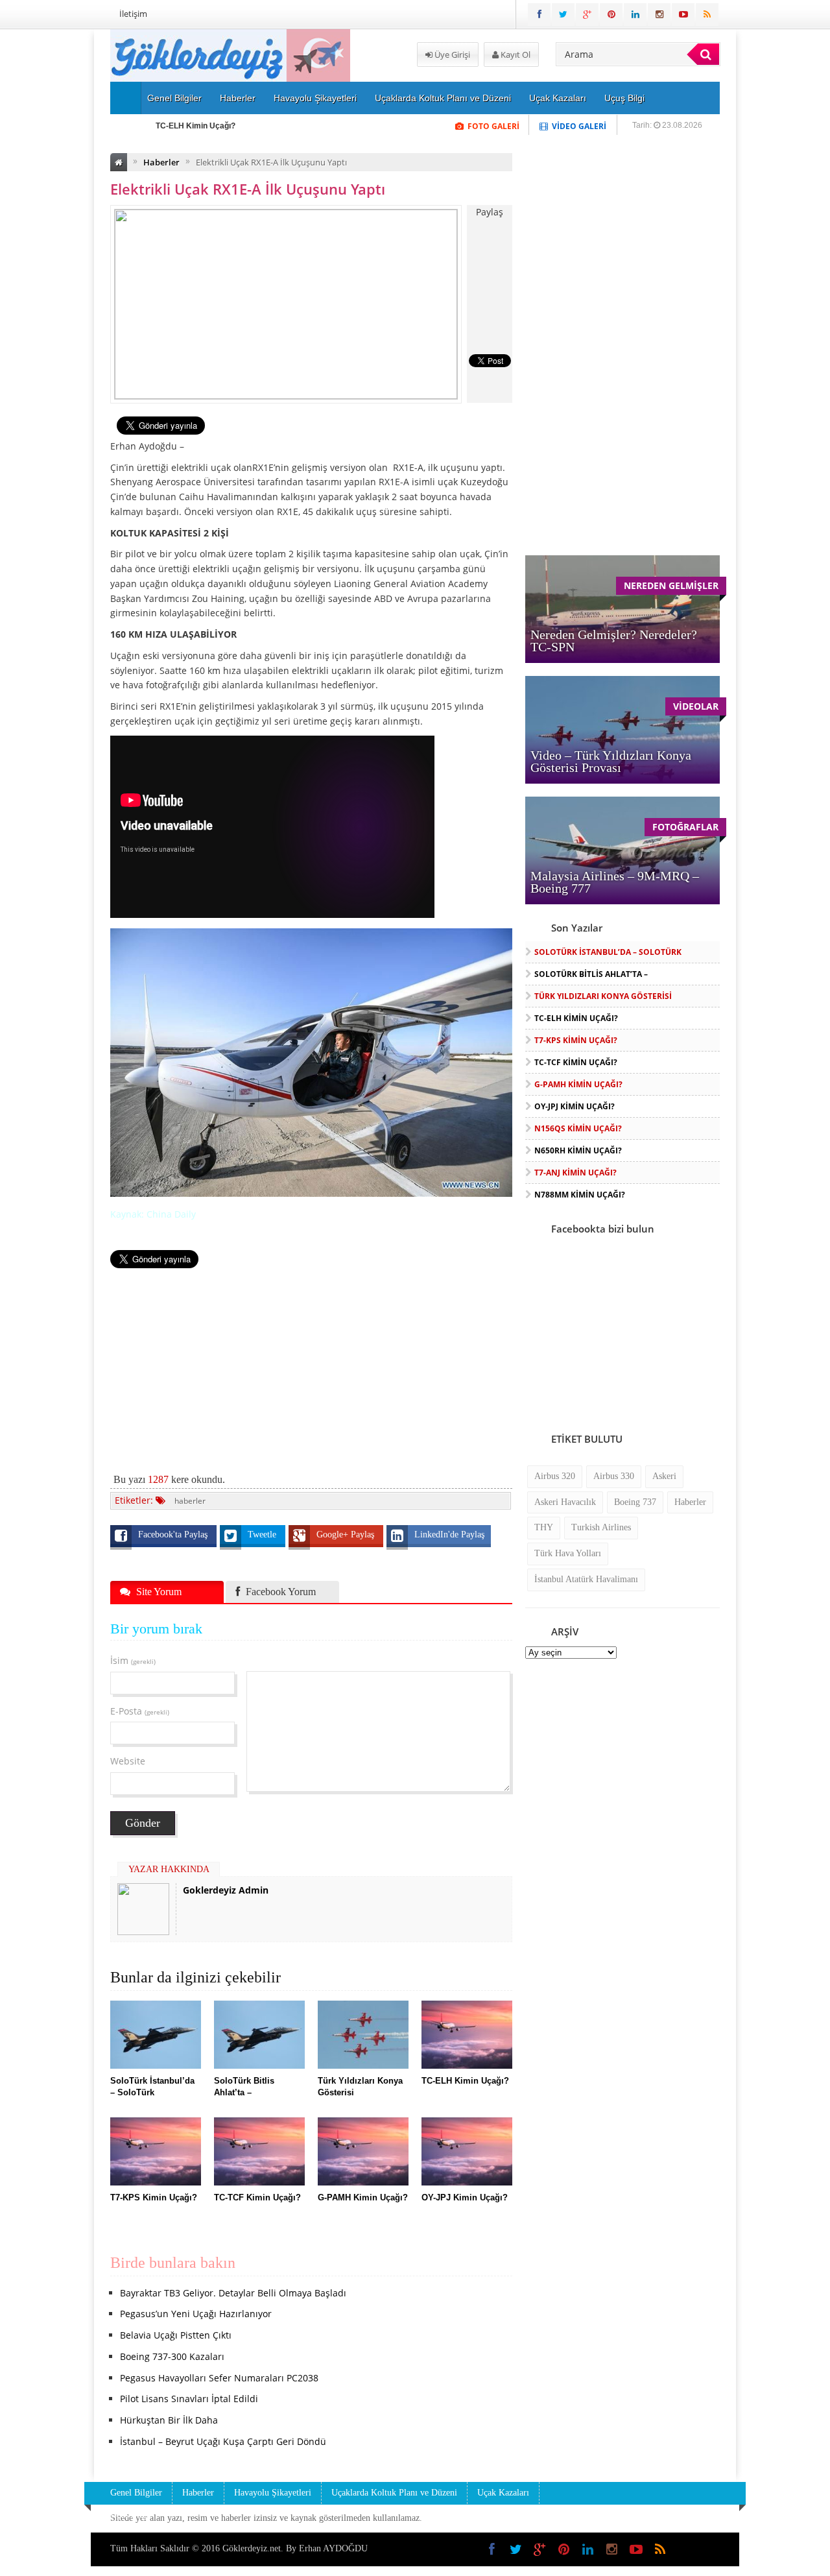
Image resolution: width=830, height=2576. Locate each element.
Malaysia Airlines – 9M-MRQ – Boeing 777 (615, 882)
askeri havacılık (565, 1502)
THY (544, 1527)
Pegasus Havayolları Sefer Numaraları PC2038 (219, 2378)
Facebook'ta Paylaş (174, 1535)
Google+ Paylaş (347, 1535)
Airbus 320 (555, 1476)
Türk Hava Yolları (568, 1553)
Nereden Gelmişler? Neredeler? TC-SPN (614, 641)
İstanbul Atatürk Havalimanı (586, 1579)
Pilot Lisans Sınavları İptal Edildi (189, 2399)
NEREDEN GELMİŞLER (671, 585)
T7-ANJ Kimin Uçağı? (575, 1173)
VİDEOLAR (696, 706)
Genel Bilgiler (174, 98)
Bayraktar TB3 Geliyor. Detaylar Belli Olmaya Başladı (233, 2293)
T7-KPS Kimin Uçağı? (576, 1040)
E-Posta (140, 1711)
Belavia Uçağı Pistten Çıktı (176, 2335)
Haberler (238, 98)
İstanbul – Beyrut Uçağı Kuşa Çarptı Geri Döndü (223, 2441)
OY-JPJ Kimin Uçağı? (575, 1106)
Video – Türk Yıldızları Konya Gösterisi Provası (611, 761)
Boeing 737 (635, 1502)
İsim (133, 1660)
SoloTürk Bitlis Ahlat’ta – (591, 974)
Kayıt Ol (515, 54)
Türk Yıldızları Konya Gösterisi (603, 996)
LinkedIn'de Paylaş (449, 1535)
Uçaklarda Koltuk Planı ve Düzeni (443, 98)
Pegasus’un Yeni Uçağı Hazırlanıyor (196, 2314)
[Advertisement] (311, 1364)
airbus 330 (614, 1476)
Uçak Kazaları (558, 98)
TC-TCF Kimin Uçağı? (576, 1062)
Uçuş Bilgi (624, 98)
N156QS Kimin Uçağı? (578, 1128)
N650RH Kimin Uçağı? (578, 1150)
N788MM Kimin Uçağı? (580, 1195)
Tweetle (263, 1535)
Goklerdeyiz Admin (226, 1890)
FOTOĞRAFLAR (685, 827)
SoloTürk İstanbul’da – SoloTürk (608, 952)
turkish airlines (601, 1527)
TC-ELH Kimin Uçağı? (196, 126)
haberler (190, 1501)
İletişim (133, 14)
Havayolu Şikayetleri (315, 98)
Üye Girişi (451, 54)
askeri (664, 1476)
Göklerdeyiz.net (252, 2548)
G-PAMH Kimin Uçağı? (578, 1084)
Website (128, 1761)
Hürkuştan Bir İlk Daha (169, 2420)
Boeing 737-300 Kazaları (172, 2356)
